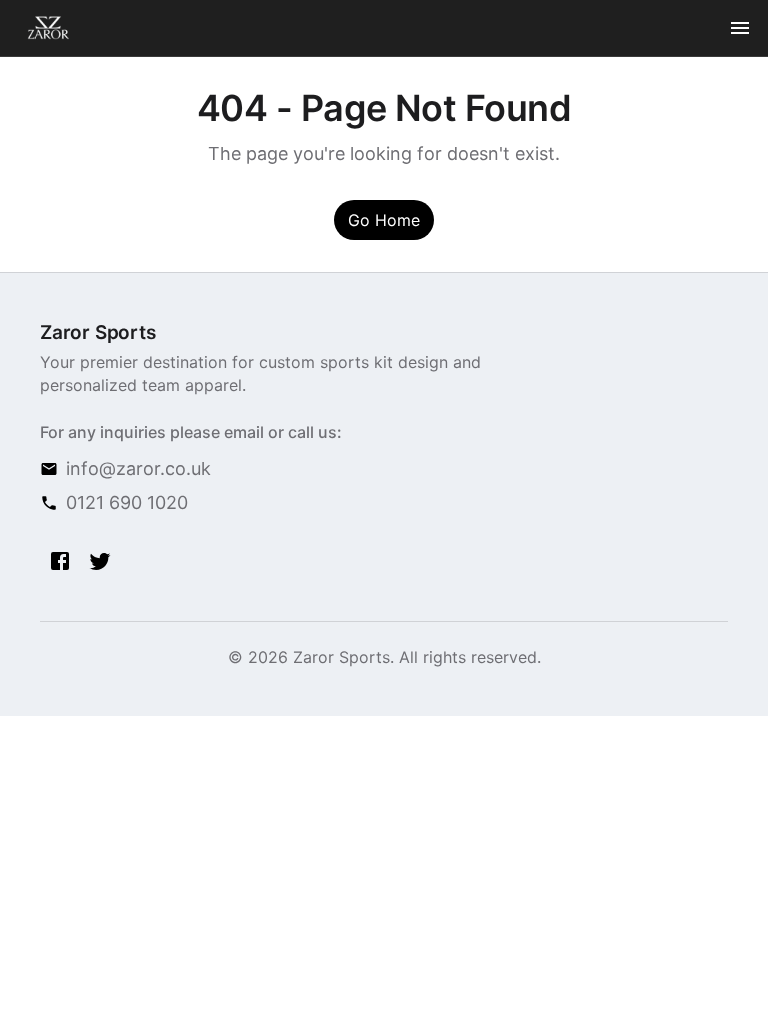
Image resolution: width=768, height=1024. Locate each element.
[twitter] (100, 561)
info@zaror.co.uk (138, 468)
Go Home (384, 220)
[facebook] (60, 561)
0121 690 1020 (127, 502)
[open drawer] (740, 28)
